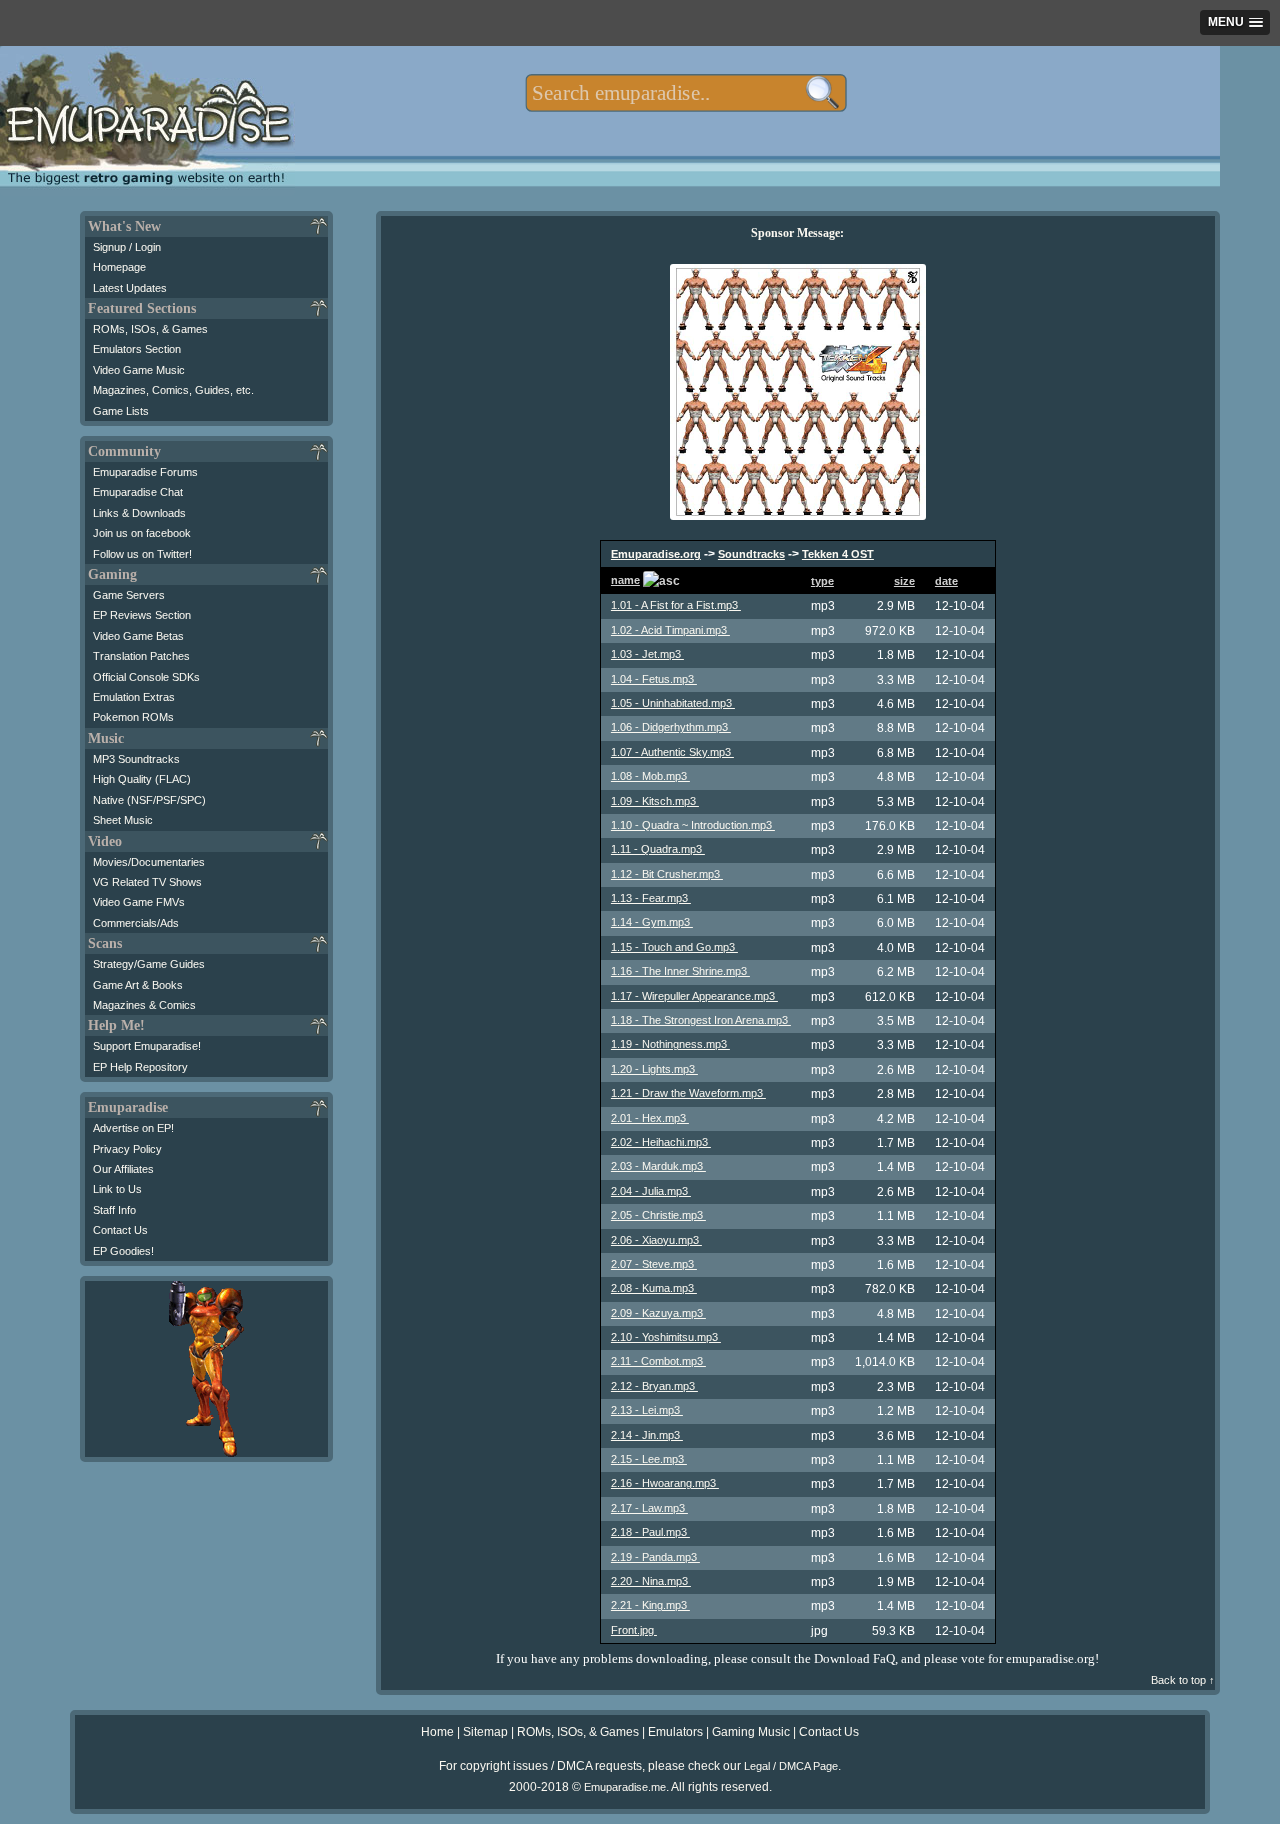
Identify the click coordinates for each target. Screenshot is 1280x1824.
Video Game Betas (138, 636)
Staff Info (114, 1210)
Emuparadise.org (656, 554)
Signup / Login (127, 247)
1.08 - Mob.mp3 (650, 776)
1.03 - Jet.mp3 (647, 654)
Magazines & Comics (144, 1005)
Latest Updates (130, 288)
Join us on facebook (142, 533)
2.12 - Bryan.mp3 (654, 1386)
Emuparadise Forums (145, 472)
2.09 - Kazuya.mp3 (658, 1313)
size (904, 581)
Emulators (675, 1732)
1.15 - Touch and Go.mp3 (674, 947)
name (625, 580)
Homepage (119, 267)
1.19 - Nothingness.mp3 (670, 1044)
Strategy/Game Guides (149, 964)
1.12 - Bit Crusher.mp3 (667, 874)
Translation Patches (141, 656)
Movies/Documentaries (149, 862)
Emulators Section (137, 349)
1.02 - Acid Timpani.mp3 (670, 630)
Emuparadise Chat (138, 492)
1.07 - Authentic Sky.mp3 (672, 752)
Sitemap (485, 1732)
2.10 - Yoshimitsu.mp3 (666, 1337)
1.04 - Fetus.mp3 (654, 679)
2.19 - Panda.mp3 (655, 1557)
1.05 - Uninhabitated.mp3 (673, 703)
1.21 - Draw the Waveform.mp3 (688, 1093)
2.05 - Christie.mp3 (658, 1215)
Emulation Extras (134, 697)
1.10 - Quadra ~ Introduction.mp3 (693, 825)
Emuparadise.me (625, 1787)
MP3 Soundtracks (136, 759)
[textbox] (685, 93)
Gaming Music (751, 1732)
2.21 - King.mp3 (650, 1605)
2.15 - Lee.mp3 (649, 1459)
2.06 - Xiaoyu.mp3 (656, 1240)
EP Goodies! (123, 1251)
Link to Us (117, 1189)
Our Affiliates (123, 1169)
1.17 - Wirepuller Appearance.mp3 (694, 996)
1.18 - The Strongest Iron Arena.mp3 (701, 1020)
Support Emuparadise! (147, 1046)
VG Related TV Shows (147, 882)
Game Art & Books (138, 985)
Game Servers (129, 595)
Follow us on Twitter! (142, 554)
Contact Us (120, 1230)
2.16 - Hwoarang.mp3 (665, 1483)
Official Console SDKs (146, 677)
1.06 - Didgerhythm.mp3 (671, 727)
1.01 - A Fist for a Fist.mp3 (676, 605)
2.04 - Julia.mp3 (651, 1191)
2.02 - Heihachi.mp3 (661, 1142)
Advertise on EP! (133, 1128)
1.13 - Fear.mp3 (651, 898)
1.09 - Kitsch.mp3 (655, 801)
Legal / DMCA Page (791, 1766)
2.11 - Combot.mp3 (658, 1361)
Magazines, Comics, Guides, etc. (173, 390)
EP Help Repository (140, 1067)
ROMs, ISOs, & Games (150, 329)
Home (437, 1732)
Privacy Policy (127, 1149)
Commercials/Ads (136, 923)
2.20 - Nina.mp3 (651, 1581)
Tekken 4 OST (838, 554)
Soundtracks (751, 554)
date (946, 581)
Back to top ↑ (1183, 1680)
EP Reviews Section (142, 615)
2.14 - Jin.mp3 (647, 1435)
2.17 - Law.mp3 (649, 1508)
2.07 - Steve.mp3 (654, 1264)
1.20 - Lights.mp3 (654, 1069)
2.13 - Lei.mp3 (647, 1410)
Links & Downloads (139, 513)
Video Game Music (139, 370)
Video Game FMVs (139, 902)
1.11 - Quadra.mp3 (658, 849)
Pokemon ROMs (133, 717)
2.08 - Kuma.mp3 (654, 1288)
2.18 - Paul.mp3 (650, 1532)
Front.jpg (634, 1630)
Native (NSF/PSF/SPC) (149, 800)
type (822, 581)
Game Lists (121, 411)
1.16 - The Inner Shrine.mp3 (680, 971)
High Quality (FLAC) (142, 779)
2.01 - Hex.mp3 (650, 1118)
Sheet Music (123, 820)
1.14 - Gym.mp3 (652, 922)
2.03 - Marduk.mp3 (658, 1166)
